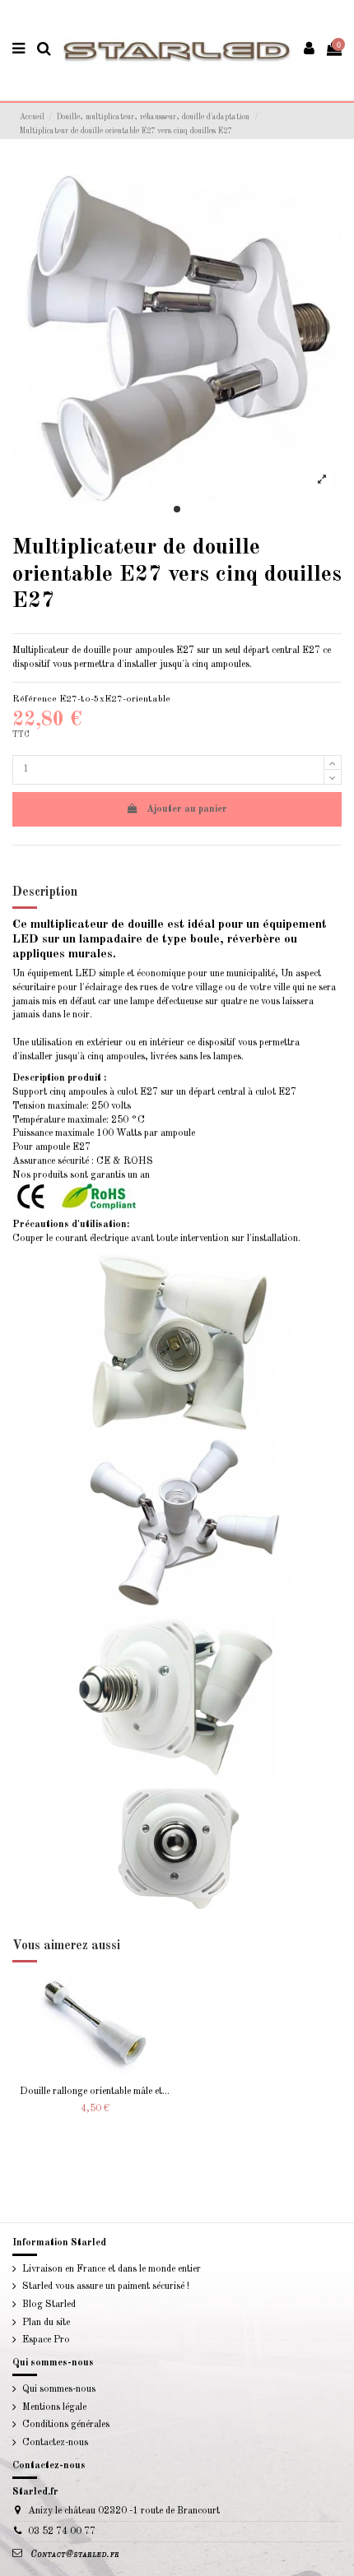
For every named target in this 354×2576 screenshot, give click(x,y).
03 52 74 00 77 (62, 2532)
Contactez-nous (55, 2443)
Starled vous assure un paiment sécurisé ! (106, 2286)
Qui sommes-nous (59, 2389)
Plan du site (46, 2323)
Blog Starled (49, 2305)
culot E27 (137, 1092)
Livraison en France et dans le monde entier (112, 2269)
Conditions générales (66, 2425)
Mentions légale (54, 2407)
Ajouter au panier (187, 809)
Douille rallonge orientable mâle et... (95, 2092)
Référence (35, 699)
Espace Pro (46, 2340)
